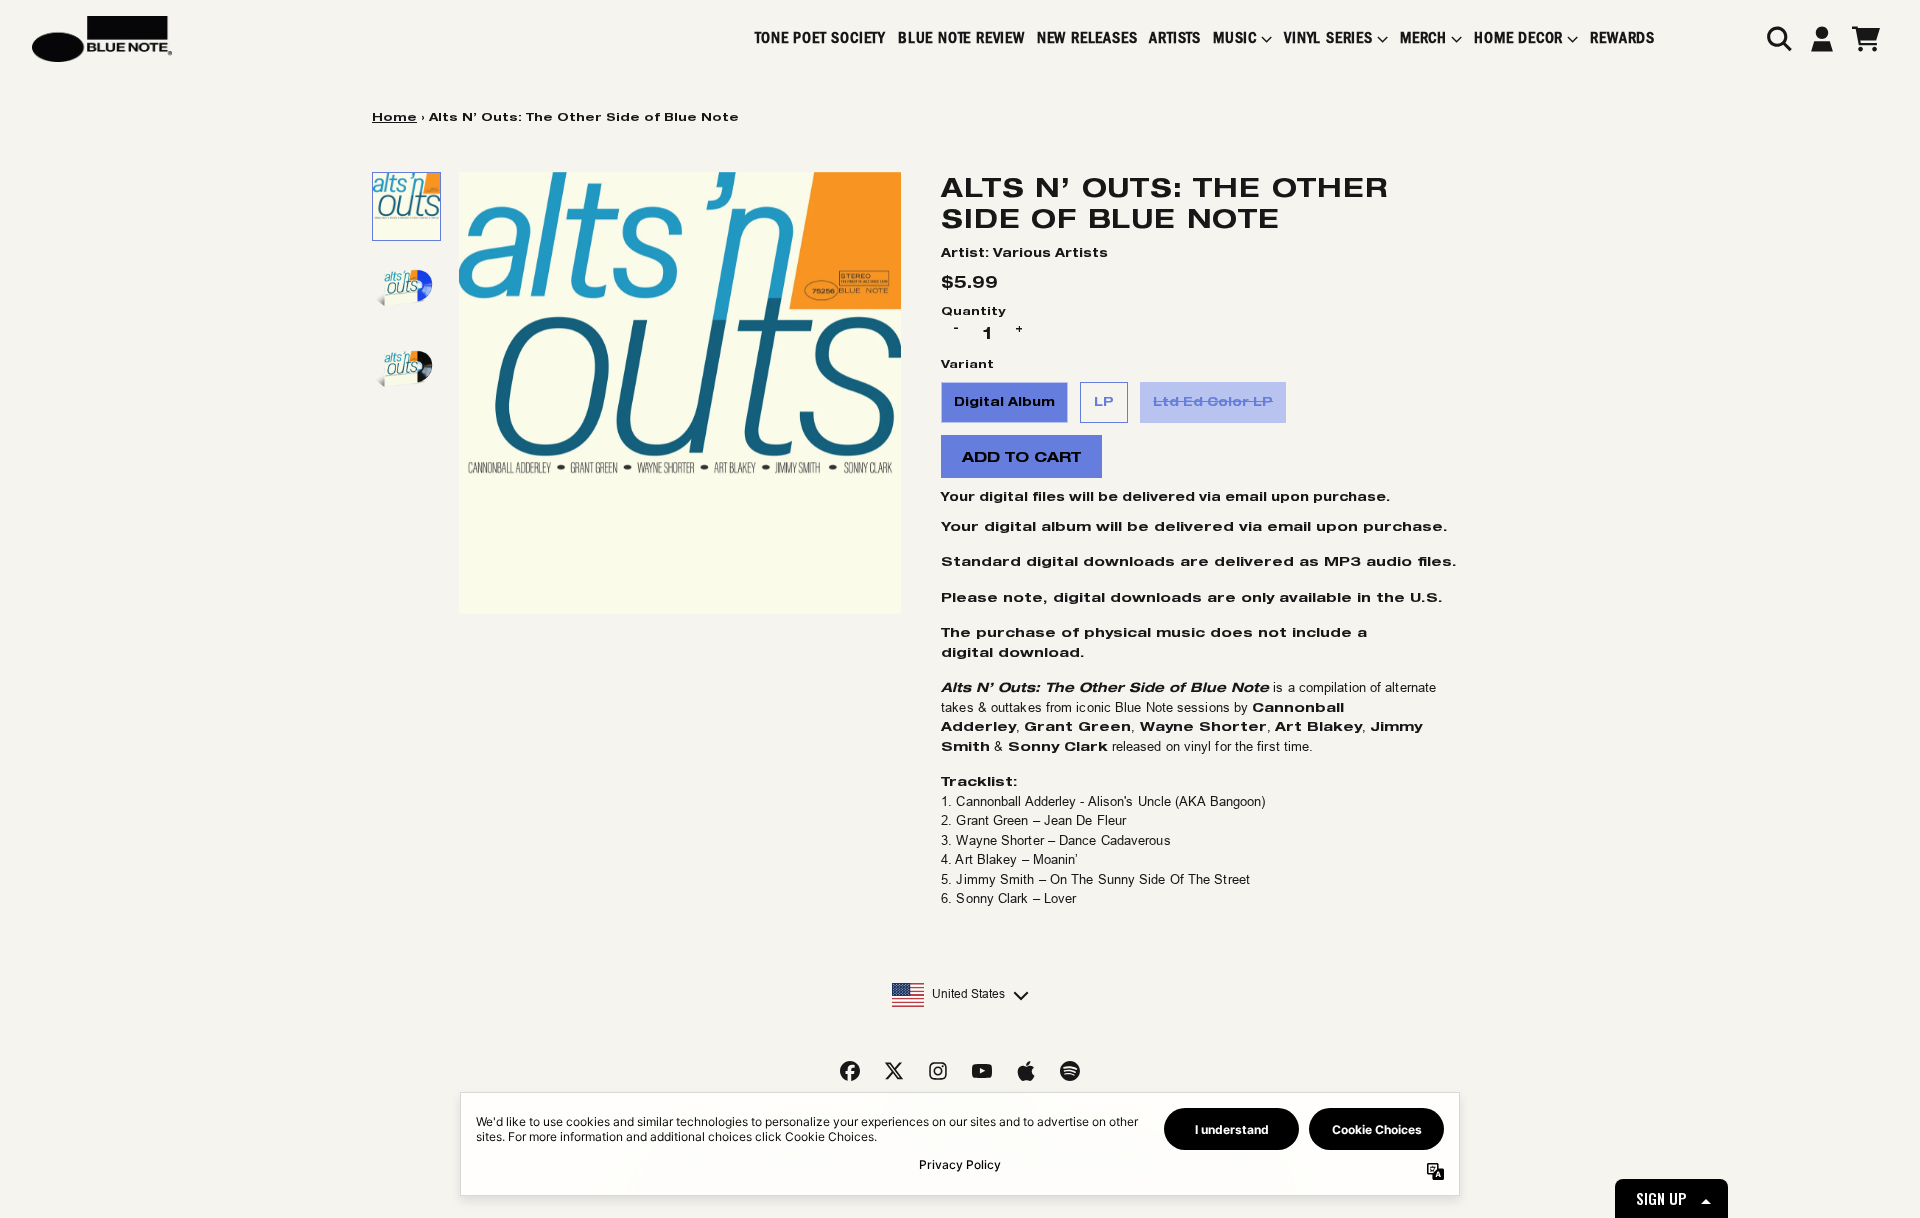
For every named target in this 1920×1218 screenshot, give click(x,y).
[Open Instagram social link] (938, 1071)
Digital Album (1004, 401)
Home (394, 116)
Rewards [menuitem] (1622, 38)
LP (1104, 401)
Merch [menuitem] (1423, 38)
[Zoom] (680, 393)
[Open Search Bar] (1778, 39)
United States (968, 994)
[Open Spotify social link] (1070, 1071)
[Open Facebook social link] (850, 1071)
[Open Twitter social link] (894, 1071)
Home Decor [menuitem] (1518, 38)
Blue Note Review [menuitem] (961, 38)
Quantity (973, 310)
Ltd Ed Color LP (1213, 401)
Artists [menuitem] (1175, 38)
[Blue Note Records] (102, 39)
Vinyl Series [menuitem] (1328, 38)
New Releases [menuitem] (1087, 38)
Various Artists (1050, 252)
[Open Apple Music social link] (1026, 1071)
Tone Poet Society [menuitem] (820, 38)
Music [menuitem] (1235, 38)
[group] (406, 206)
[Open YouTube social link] (982, 1071)
